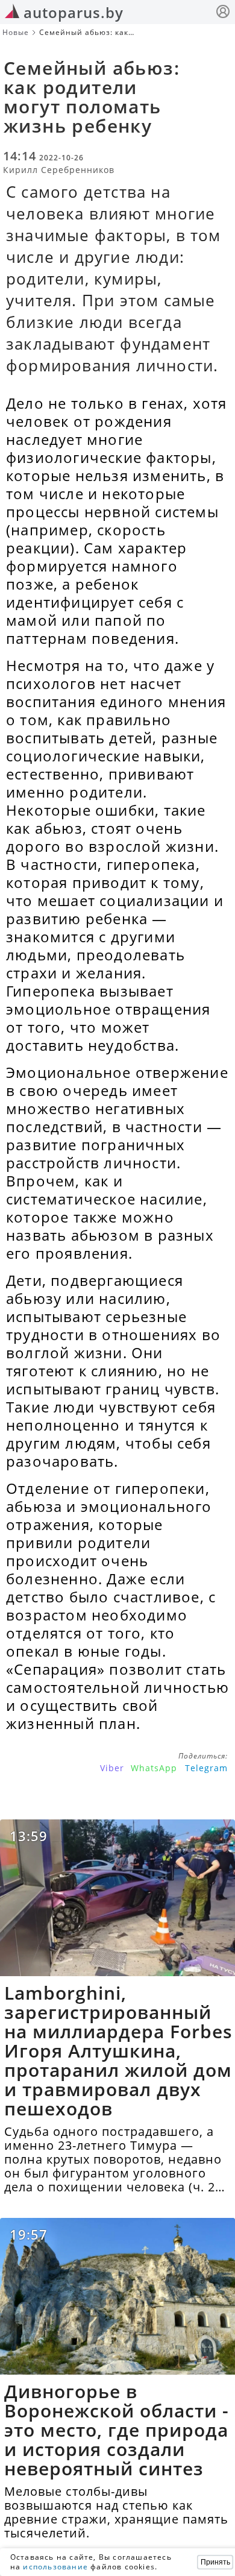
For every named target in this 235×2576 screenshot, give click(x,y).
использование (55, 2567)
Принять (215, 2562)
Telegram (206, 1768)
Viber (112, 1768)
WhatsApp (154, 1768)
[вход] (223, 13)
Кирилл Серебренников (59, 170)
